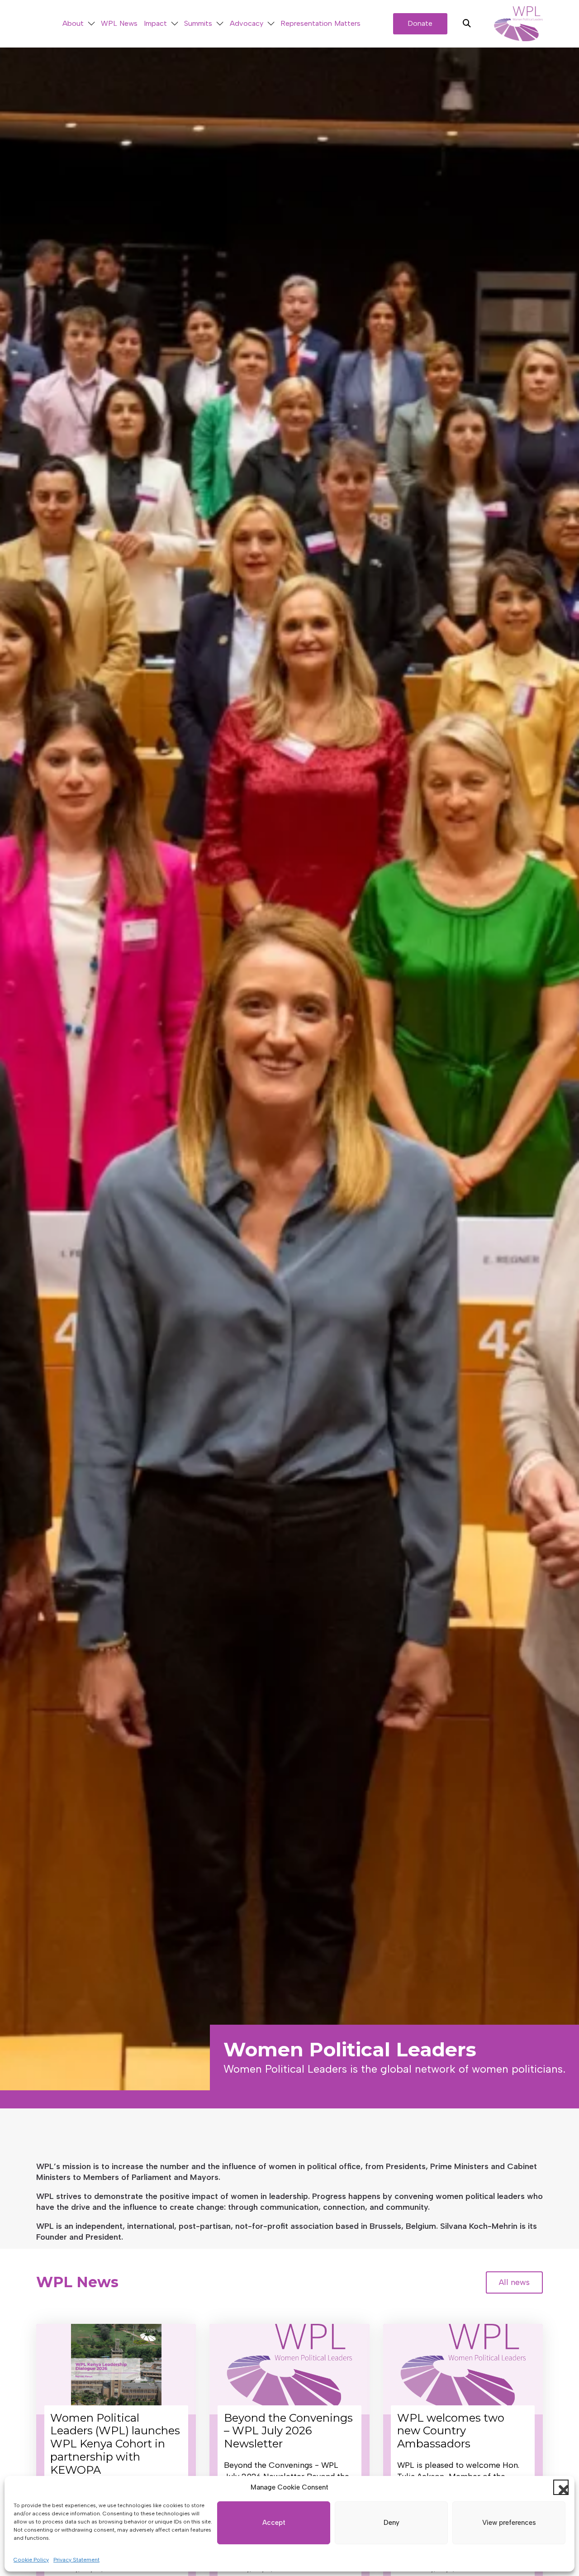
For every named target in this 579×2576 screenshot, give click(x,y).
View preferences (509, 2523)
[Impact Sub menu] (175, 24)
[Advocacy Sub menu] (271, 24)
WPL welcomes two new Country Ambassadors (451, 2431)
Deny (392, 2523)
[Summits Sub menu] (220, 24)
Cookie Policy (31, 2560)
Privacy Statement (76, 2560)
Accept (274, 2523)
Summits (198, 23)
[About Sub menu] (91, 24)
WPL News (119, 23)
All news (514, 2282)
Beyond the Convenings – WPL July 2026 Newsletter (288, 2431)
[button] (561, 2487)
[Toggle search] (467, 24)
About (73, 23)
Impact (155, 23)
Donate (420, 23)
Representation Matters (320, 23)
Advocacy (247, 23)
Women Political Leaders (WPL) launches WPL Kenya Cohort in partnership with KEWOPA (115, 2444)
